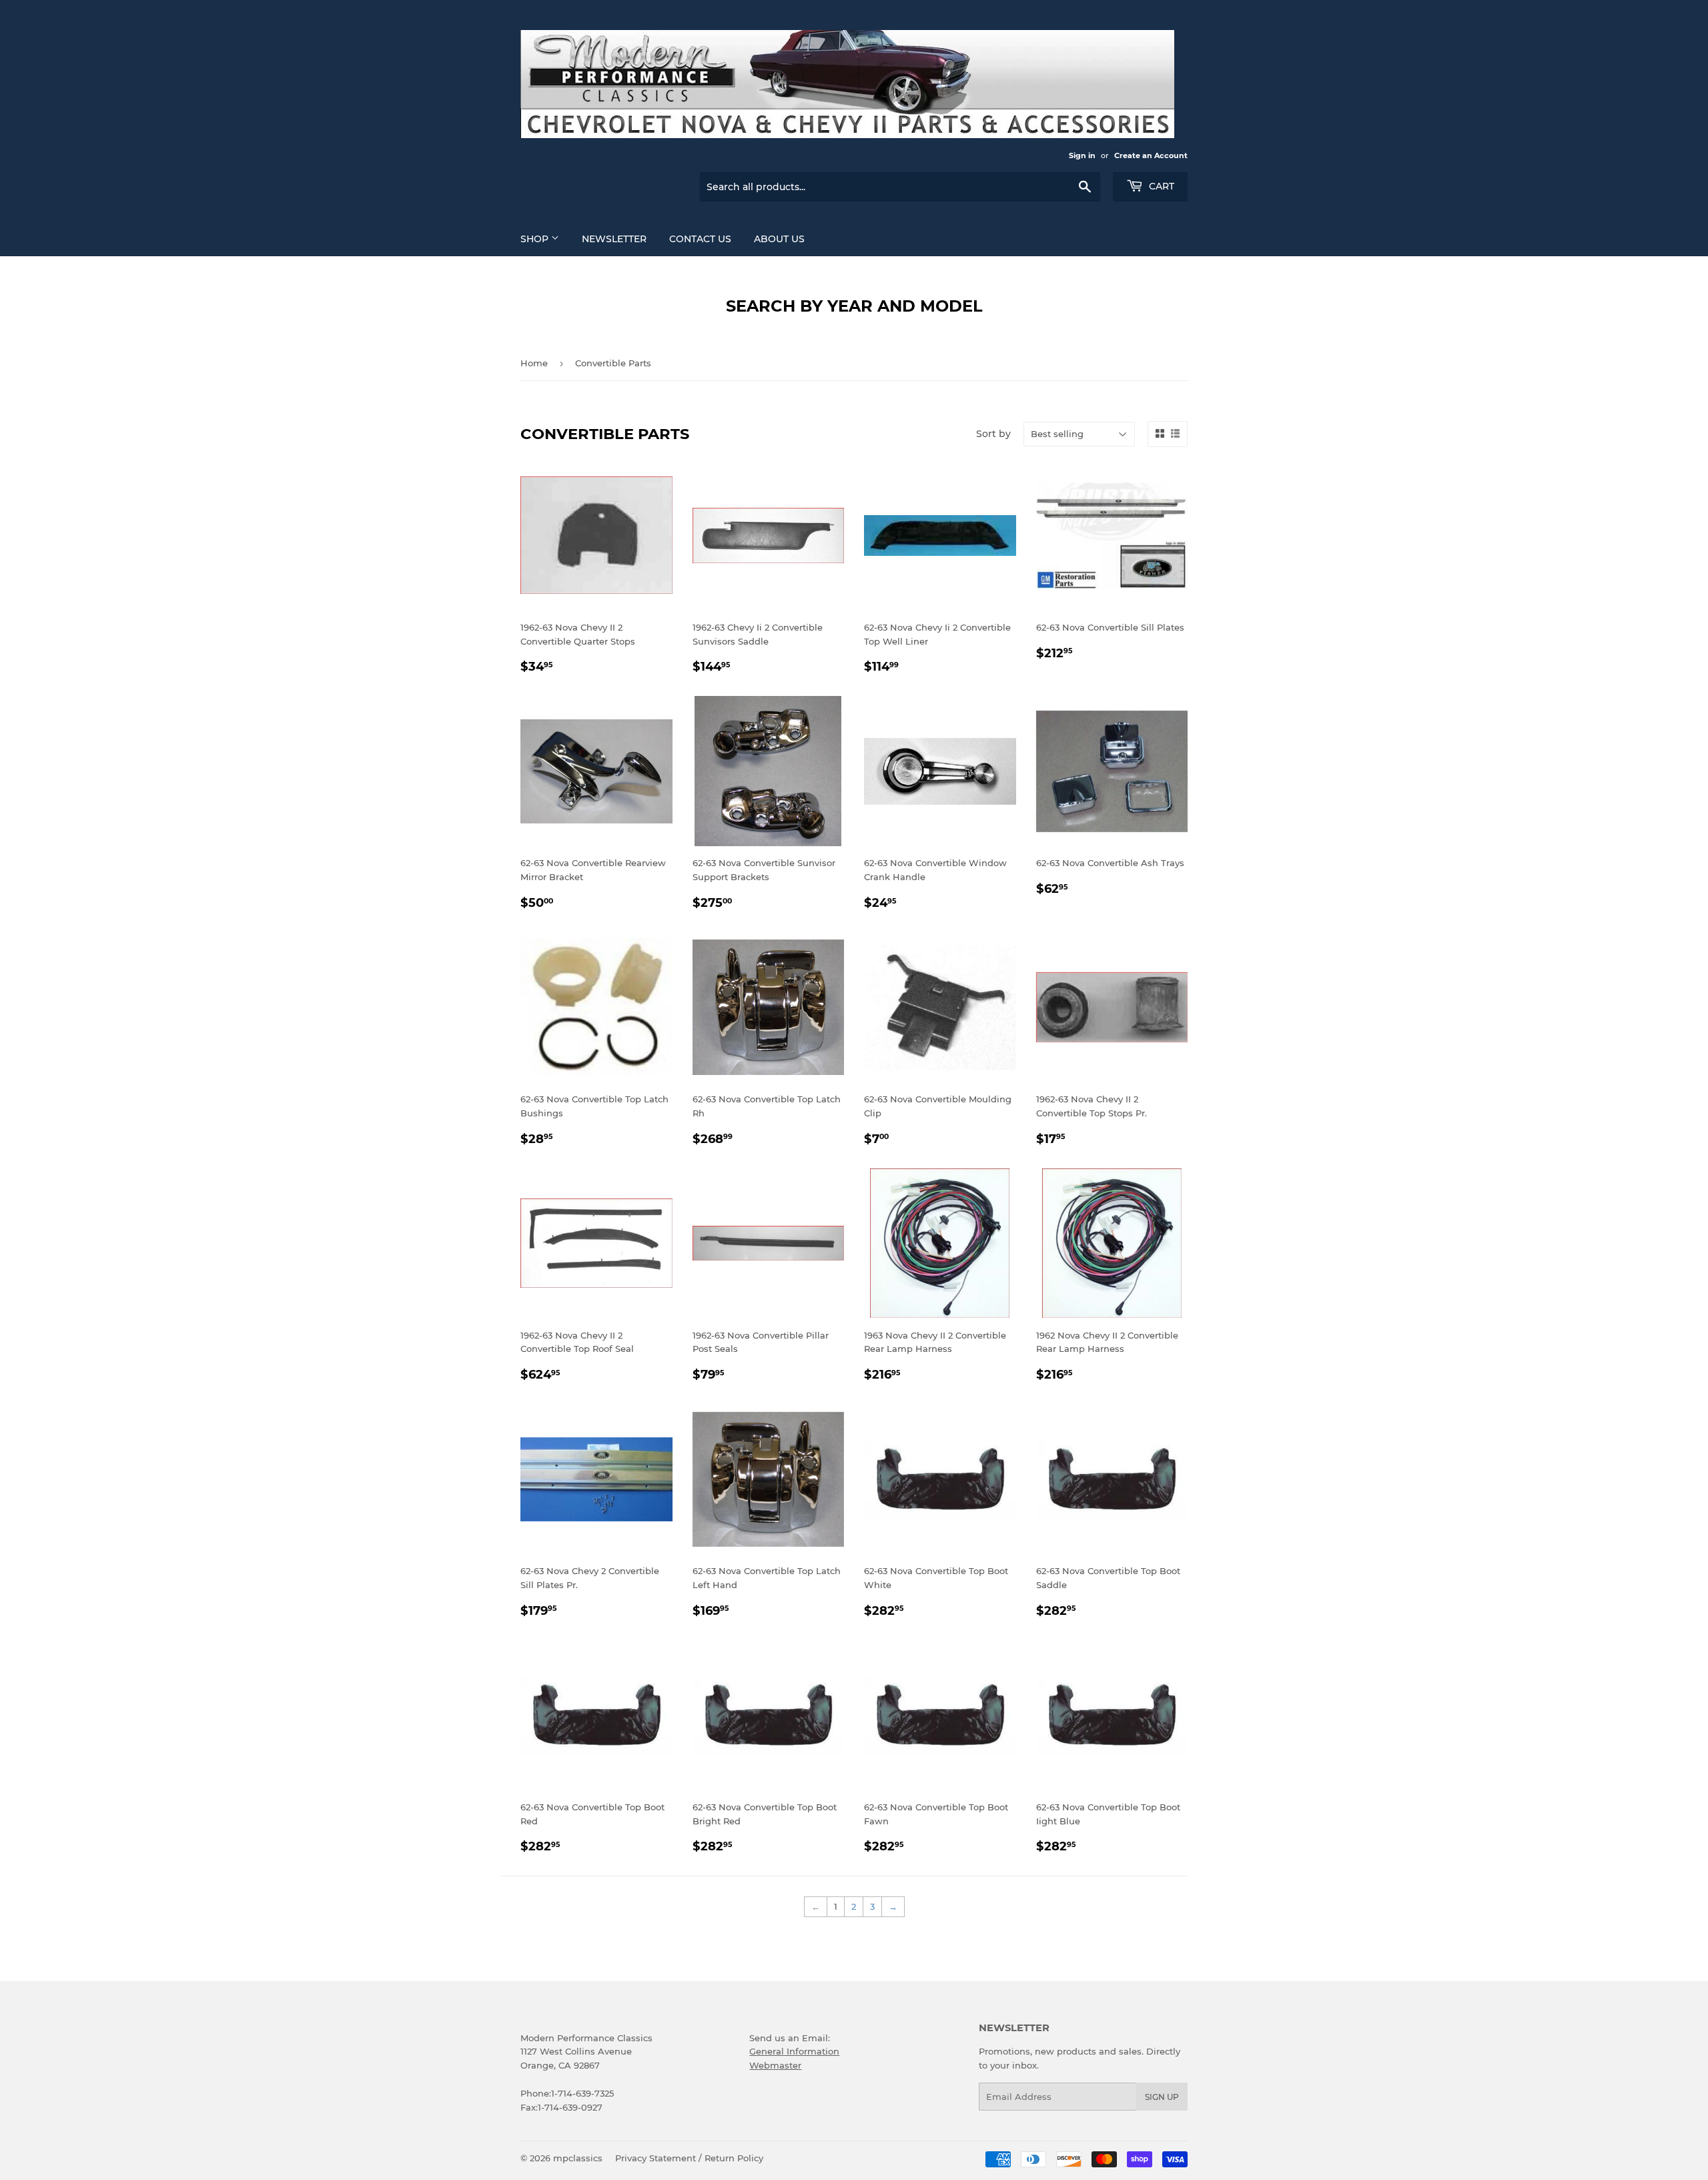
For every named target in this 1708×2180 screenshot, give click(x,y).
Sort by (993, 434)
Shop (536, 239)
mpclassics (578, 2158)
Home (534, 363)
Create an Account (1151, 155)
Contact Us (700, 239)
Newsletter (614, 239)
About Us (779, 239)
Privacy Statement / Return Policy (689, 2158)
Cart (1160, 186)
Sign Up (1162, 2097)
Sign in (1082, 155)
